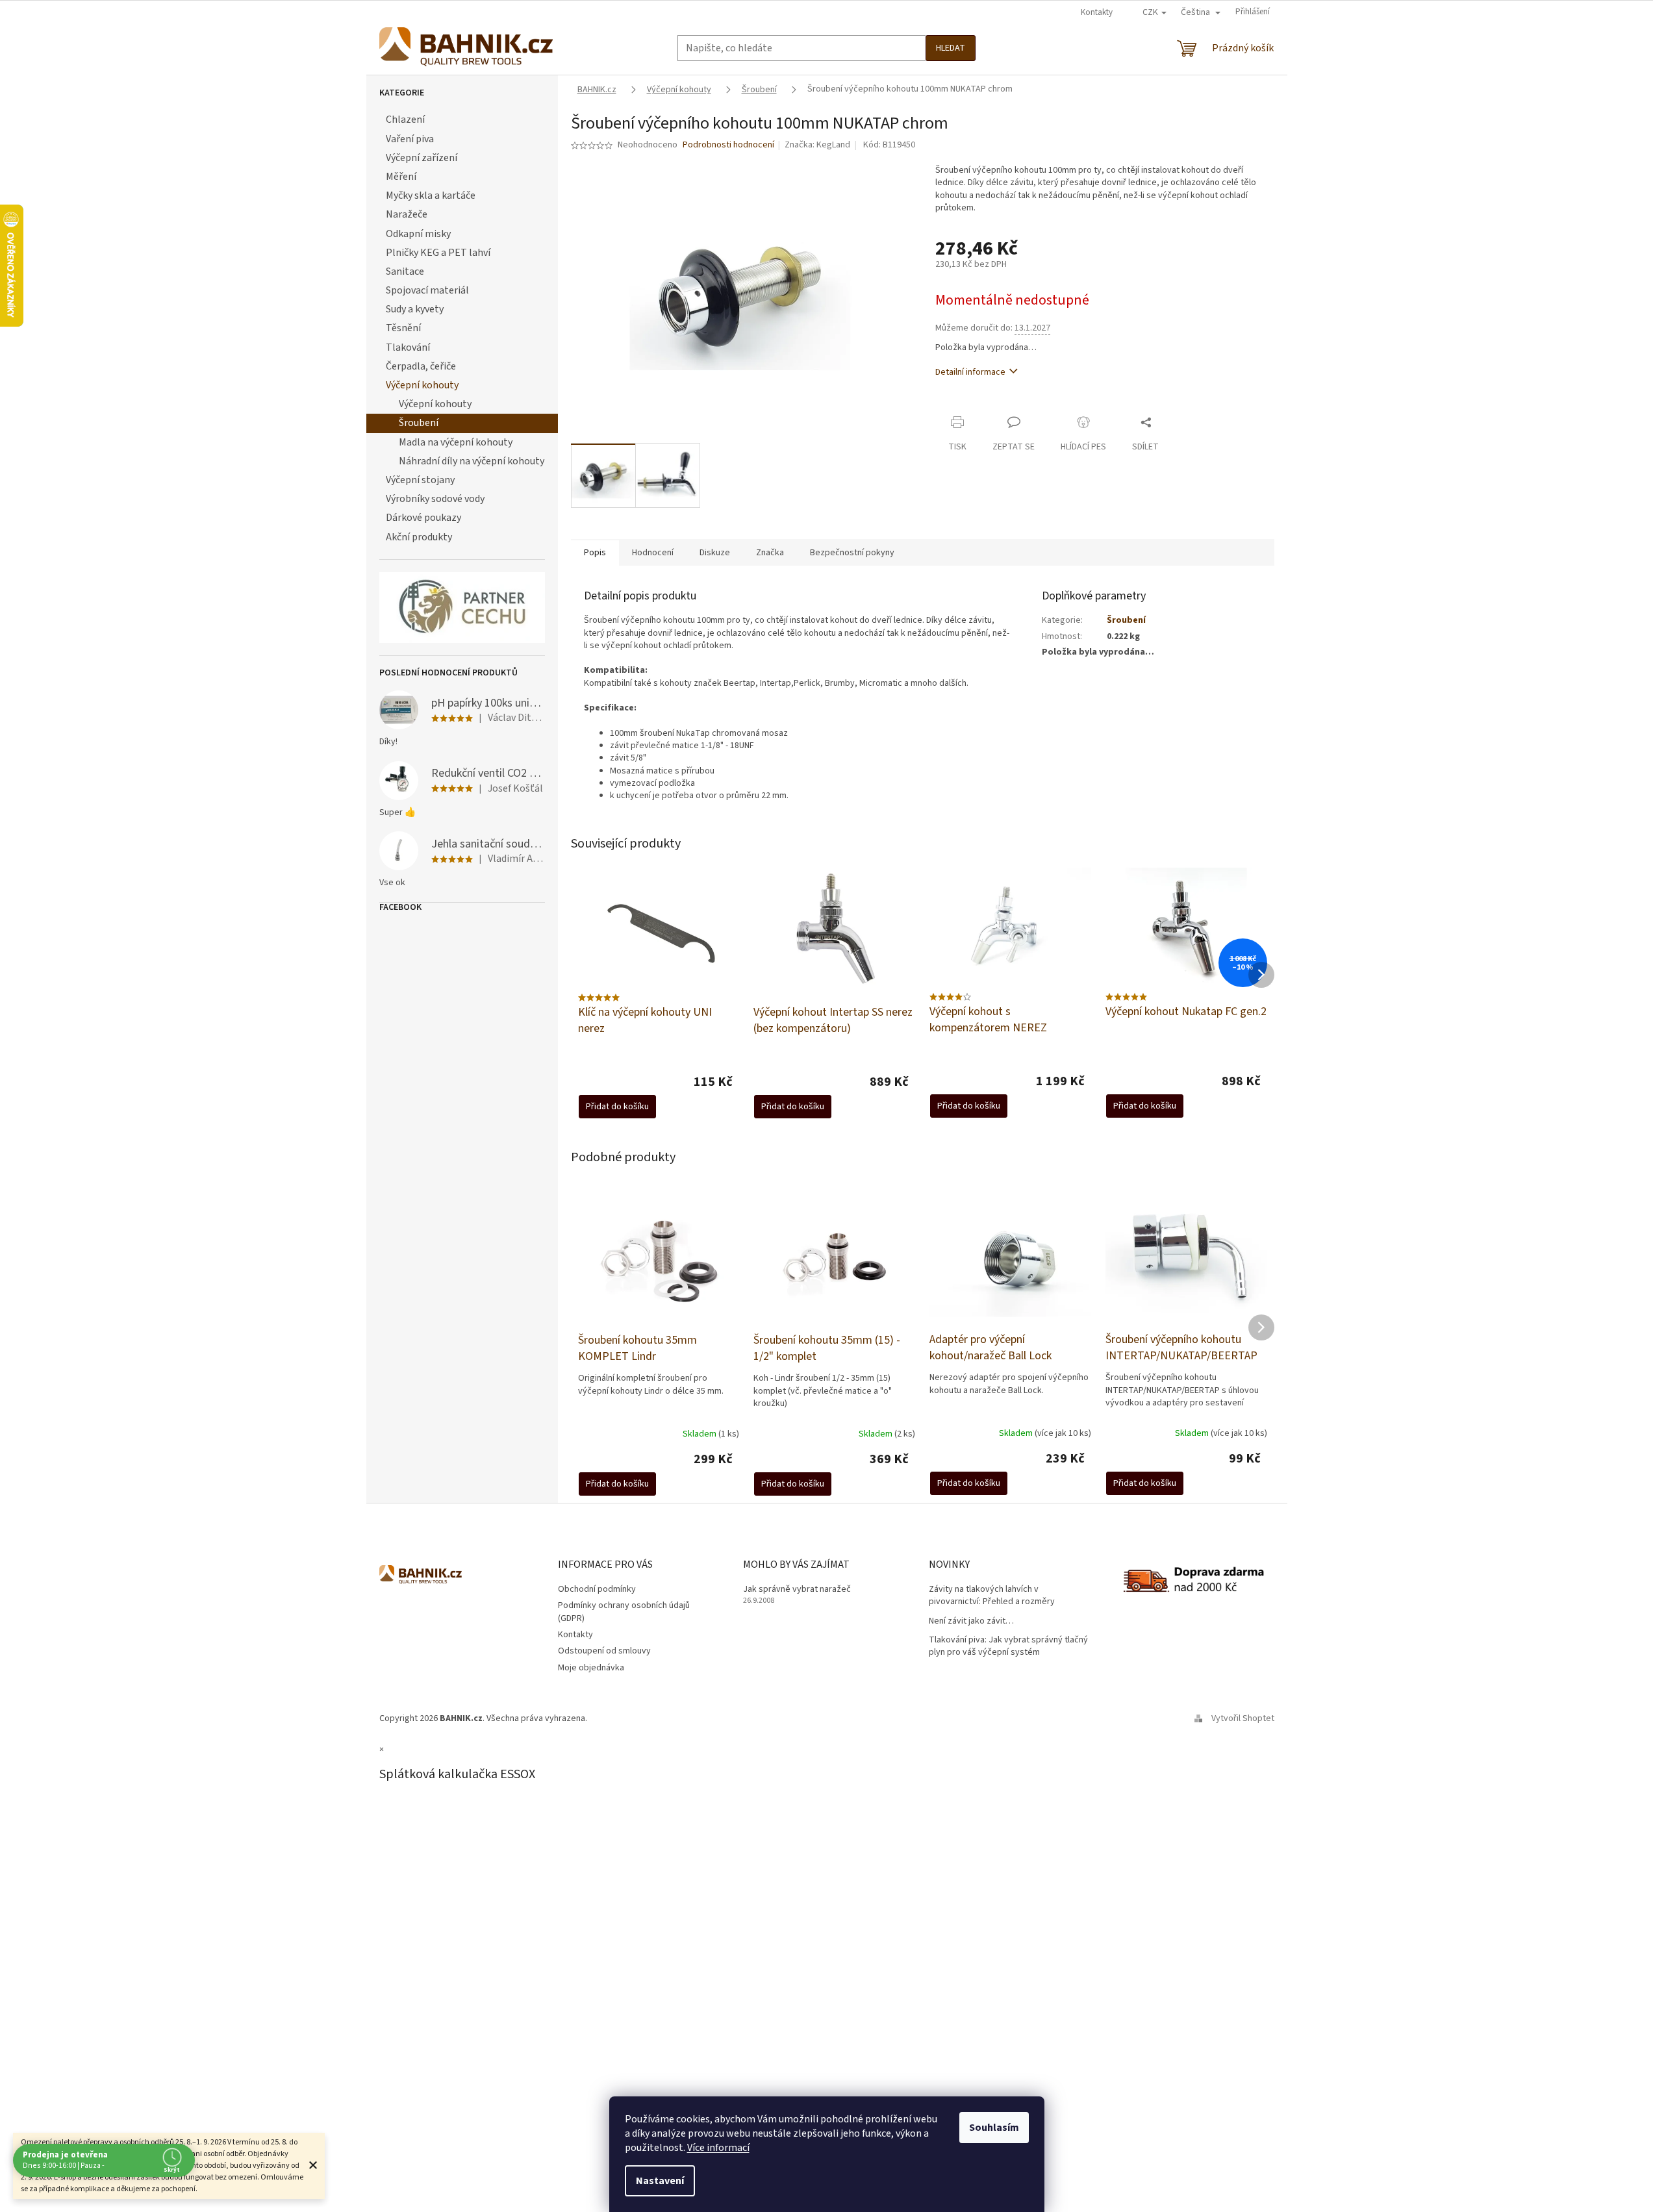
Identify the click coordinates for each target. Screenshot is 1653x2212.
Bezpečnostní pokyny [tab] (852, 553)
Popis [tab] (595, 553)
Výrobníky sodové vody (435, 499)
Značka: (817, 145)
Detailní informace (970, 372)
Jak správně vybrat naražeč (797, 1590)
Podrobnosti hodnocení (728, 145)
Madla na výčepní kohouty (456, 442)
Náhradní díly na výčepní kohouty (472, 461)
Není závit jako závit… (971, 1621)
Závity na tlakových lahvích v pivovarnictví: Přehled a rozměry (992, 1596)
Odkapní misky (418, 234)
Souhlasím (994, 2128)
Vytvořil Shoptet (1243, 1718)
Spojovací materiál (427, 290)
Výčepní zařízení (422, 158)
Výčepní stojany (420, 480)
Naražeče (407, 214)
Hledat (951, 48)
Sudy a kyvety (415, 309)
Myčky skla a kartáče (431, 195)
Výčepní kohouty (422, 385)
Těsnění (403, 328)
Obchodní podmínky (597, 1589)
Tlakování (408, 347)
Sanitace (405, 271)
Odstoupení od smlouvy (604, 1651)
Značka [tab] (770, 553)
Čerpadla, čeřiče (421, 366)
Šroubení (419, 423)
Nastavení (660, 2181)
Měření (401, 177)
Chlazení (405, 119)
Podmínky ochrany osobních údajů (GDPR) (624, 1612)
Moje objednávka (591, 1668)
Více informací (718, 2148)
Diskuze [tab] (715, 553)
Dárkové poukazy (423, 518)
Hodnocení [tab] (653, 553)
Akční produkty (419, 537)
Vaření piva (410, 139)
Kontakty (1097, 12)
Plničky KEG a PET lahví (438, 253)
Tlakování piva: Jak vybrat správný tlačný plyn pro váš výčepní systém (1008, 1646)
